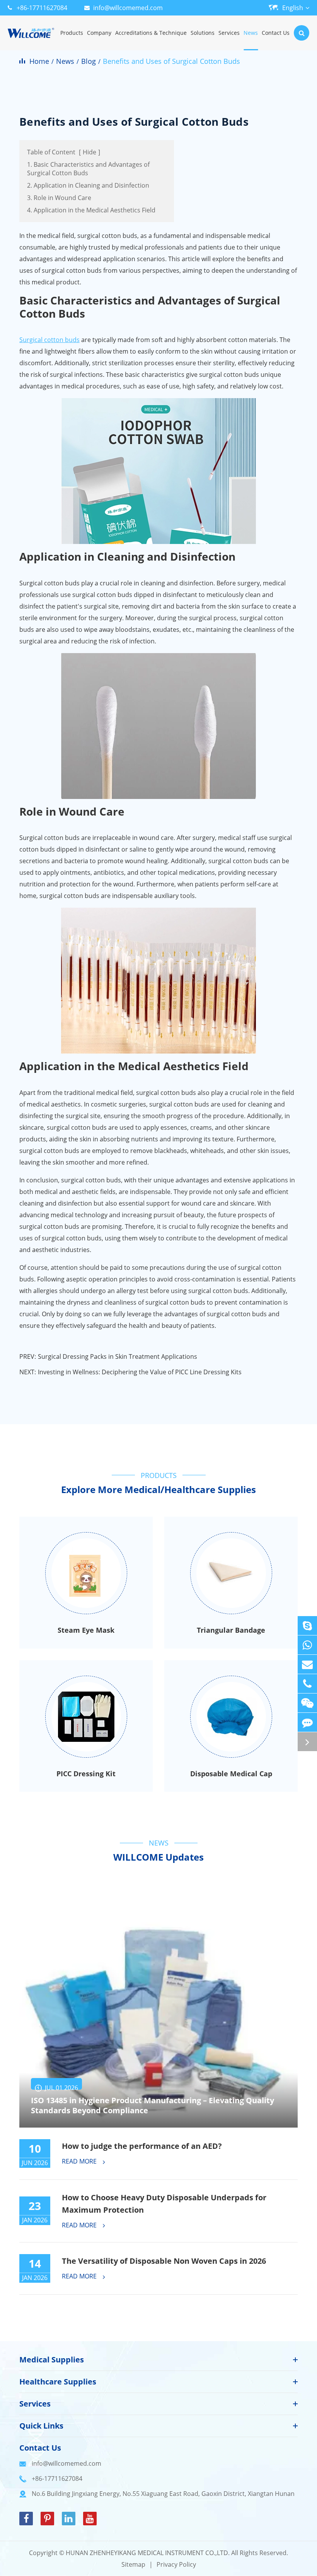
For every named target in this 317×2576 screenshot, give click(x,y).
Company (99, 33)
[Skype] (307, 1626)
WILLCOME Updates (158, 1857)
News (251, 33)
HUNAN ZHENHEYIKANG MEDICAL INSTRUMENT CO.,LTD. (148, 2553)
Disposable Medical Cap (231, 1774)
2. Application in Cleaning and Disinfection (88, 185)
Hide (89, 152)
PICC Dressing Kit (86, 1774)
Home (39, 61)
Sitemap (133, 2564)
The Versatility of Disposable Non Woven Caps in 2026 (164, 2261)
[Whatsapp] (307, 1645)
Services (229, 33)
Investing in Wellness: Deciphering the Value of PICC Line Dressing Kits (140, 1372)
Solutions (203, 33)
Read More (80, 2162)
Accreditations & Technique (151, 33)
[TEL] (307, 1684)
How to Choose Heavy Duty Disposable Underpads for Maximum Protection (164, 2204)
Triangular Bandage (231, 1630)
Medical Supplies (52, 2360)
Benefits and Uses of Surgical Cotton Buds (171, 61)
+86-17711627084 (42, 8)
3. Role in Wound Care (59, 198)
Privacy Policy (176, 2564)
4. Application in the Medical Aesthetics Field (91, 210)
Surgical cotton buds (49, 340)
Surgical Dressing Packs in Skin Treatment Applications (118, 1356)
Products (72, 33)
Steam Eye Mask (86, 1630)
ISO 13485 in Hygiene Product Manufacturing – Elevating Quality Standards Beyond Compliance (153, 2106)
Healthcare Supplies (58, 2382)
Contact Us (276, 33)
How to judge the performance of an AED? (142, 2146)
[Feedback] (307, 1722)
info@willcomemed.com (128, 8)
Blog (89, 61)
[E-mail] (307, 1664)
